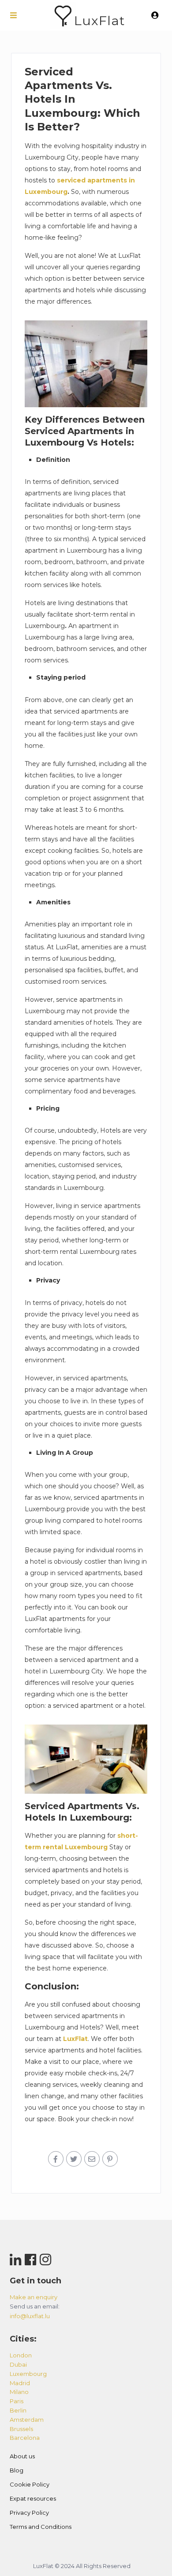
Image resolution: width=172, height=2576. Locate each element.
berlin (18, 2410)
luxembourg (28, 2374)
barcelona (25, 2438)
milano (19, 2392)
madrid (20, 2383)
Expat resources (33, 2498)
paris (17, 2401)
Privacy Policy (29, 2513)
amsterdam (27, 2420)
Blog (17, 2470)
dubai (18, 2364)
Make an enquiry (34, 2297)
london (21, 2355)
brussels (21, 2429)
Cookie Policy (30, 2484)
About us (22, 2456)
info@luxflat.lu (30, 2316)
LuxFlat (99, 20)
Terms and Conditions (41, 2527)
